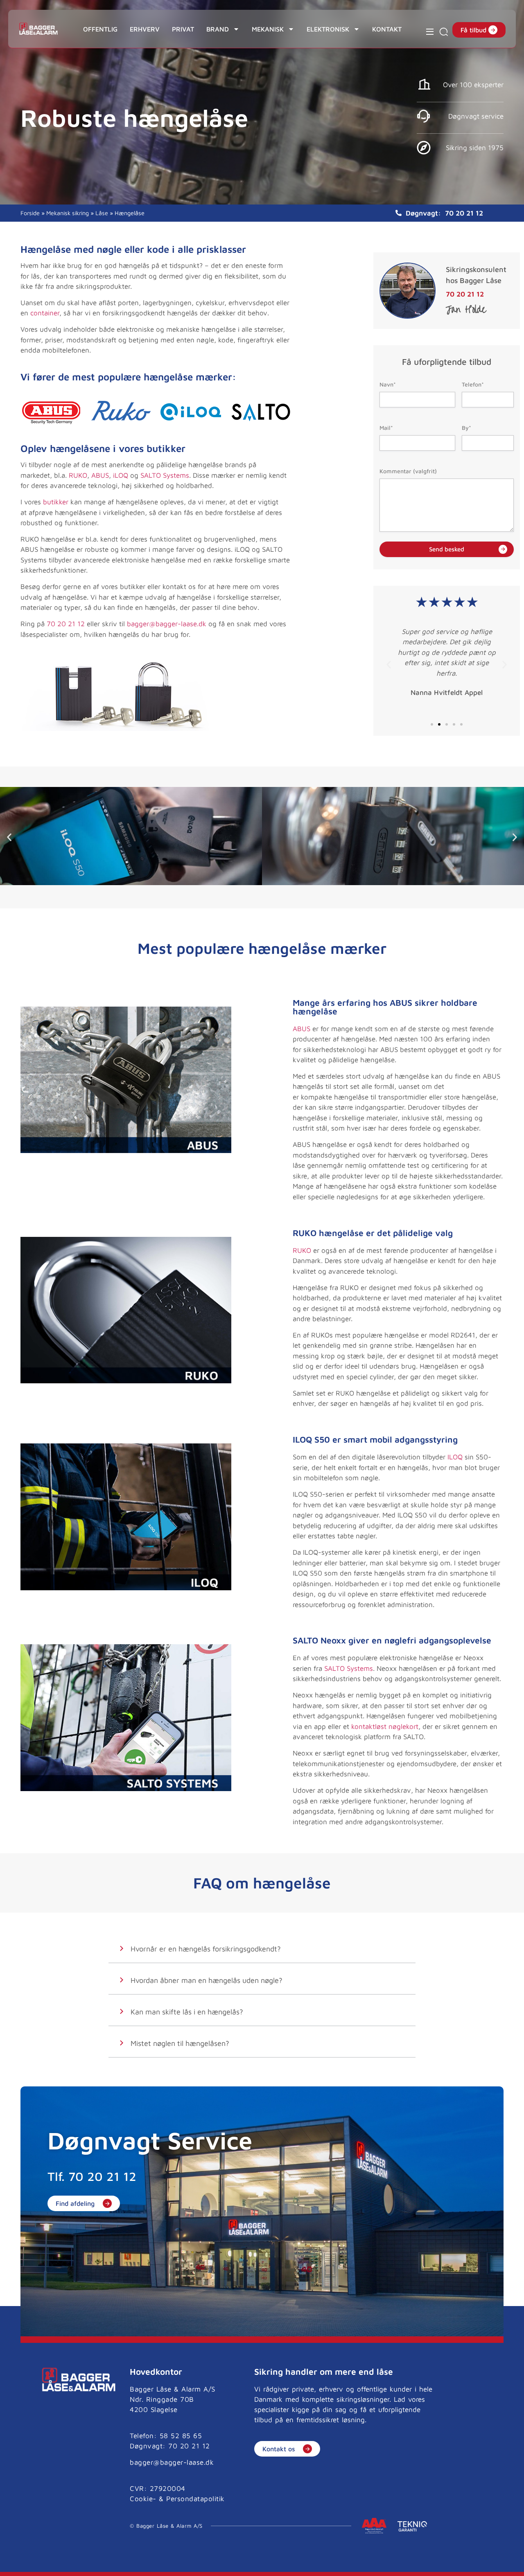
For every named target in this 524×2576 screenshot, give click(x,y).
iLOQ (121, 475)
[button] (389, 665)
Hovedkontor (156, 2371)
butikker (56, 502)
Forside (30, 213)
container (45, 313)
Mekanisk (268, 29)
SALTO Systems (165, 475)
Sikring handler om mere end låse (324, 2371)
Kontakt (387, 29)
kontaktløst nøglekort (385, 1726)
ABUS (100, 475)
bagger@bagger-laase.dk (167, 624)
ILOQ (455, 1457)
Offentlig (100, 29)
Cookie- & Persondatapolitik (177, 2499)
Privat (183, 29)
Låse (102, 213)
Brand (218, 29)
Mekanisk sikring (68, 213)
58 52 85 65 (181, 2436)
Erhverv (145, 29)
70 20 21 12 (464, 213)
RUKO (78, 475)
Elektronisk (328, 29)
